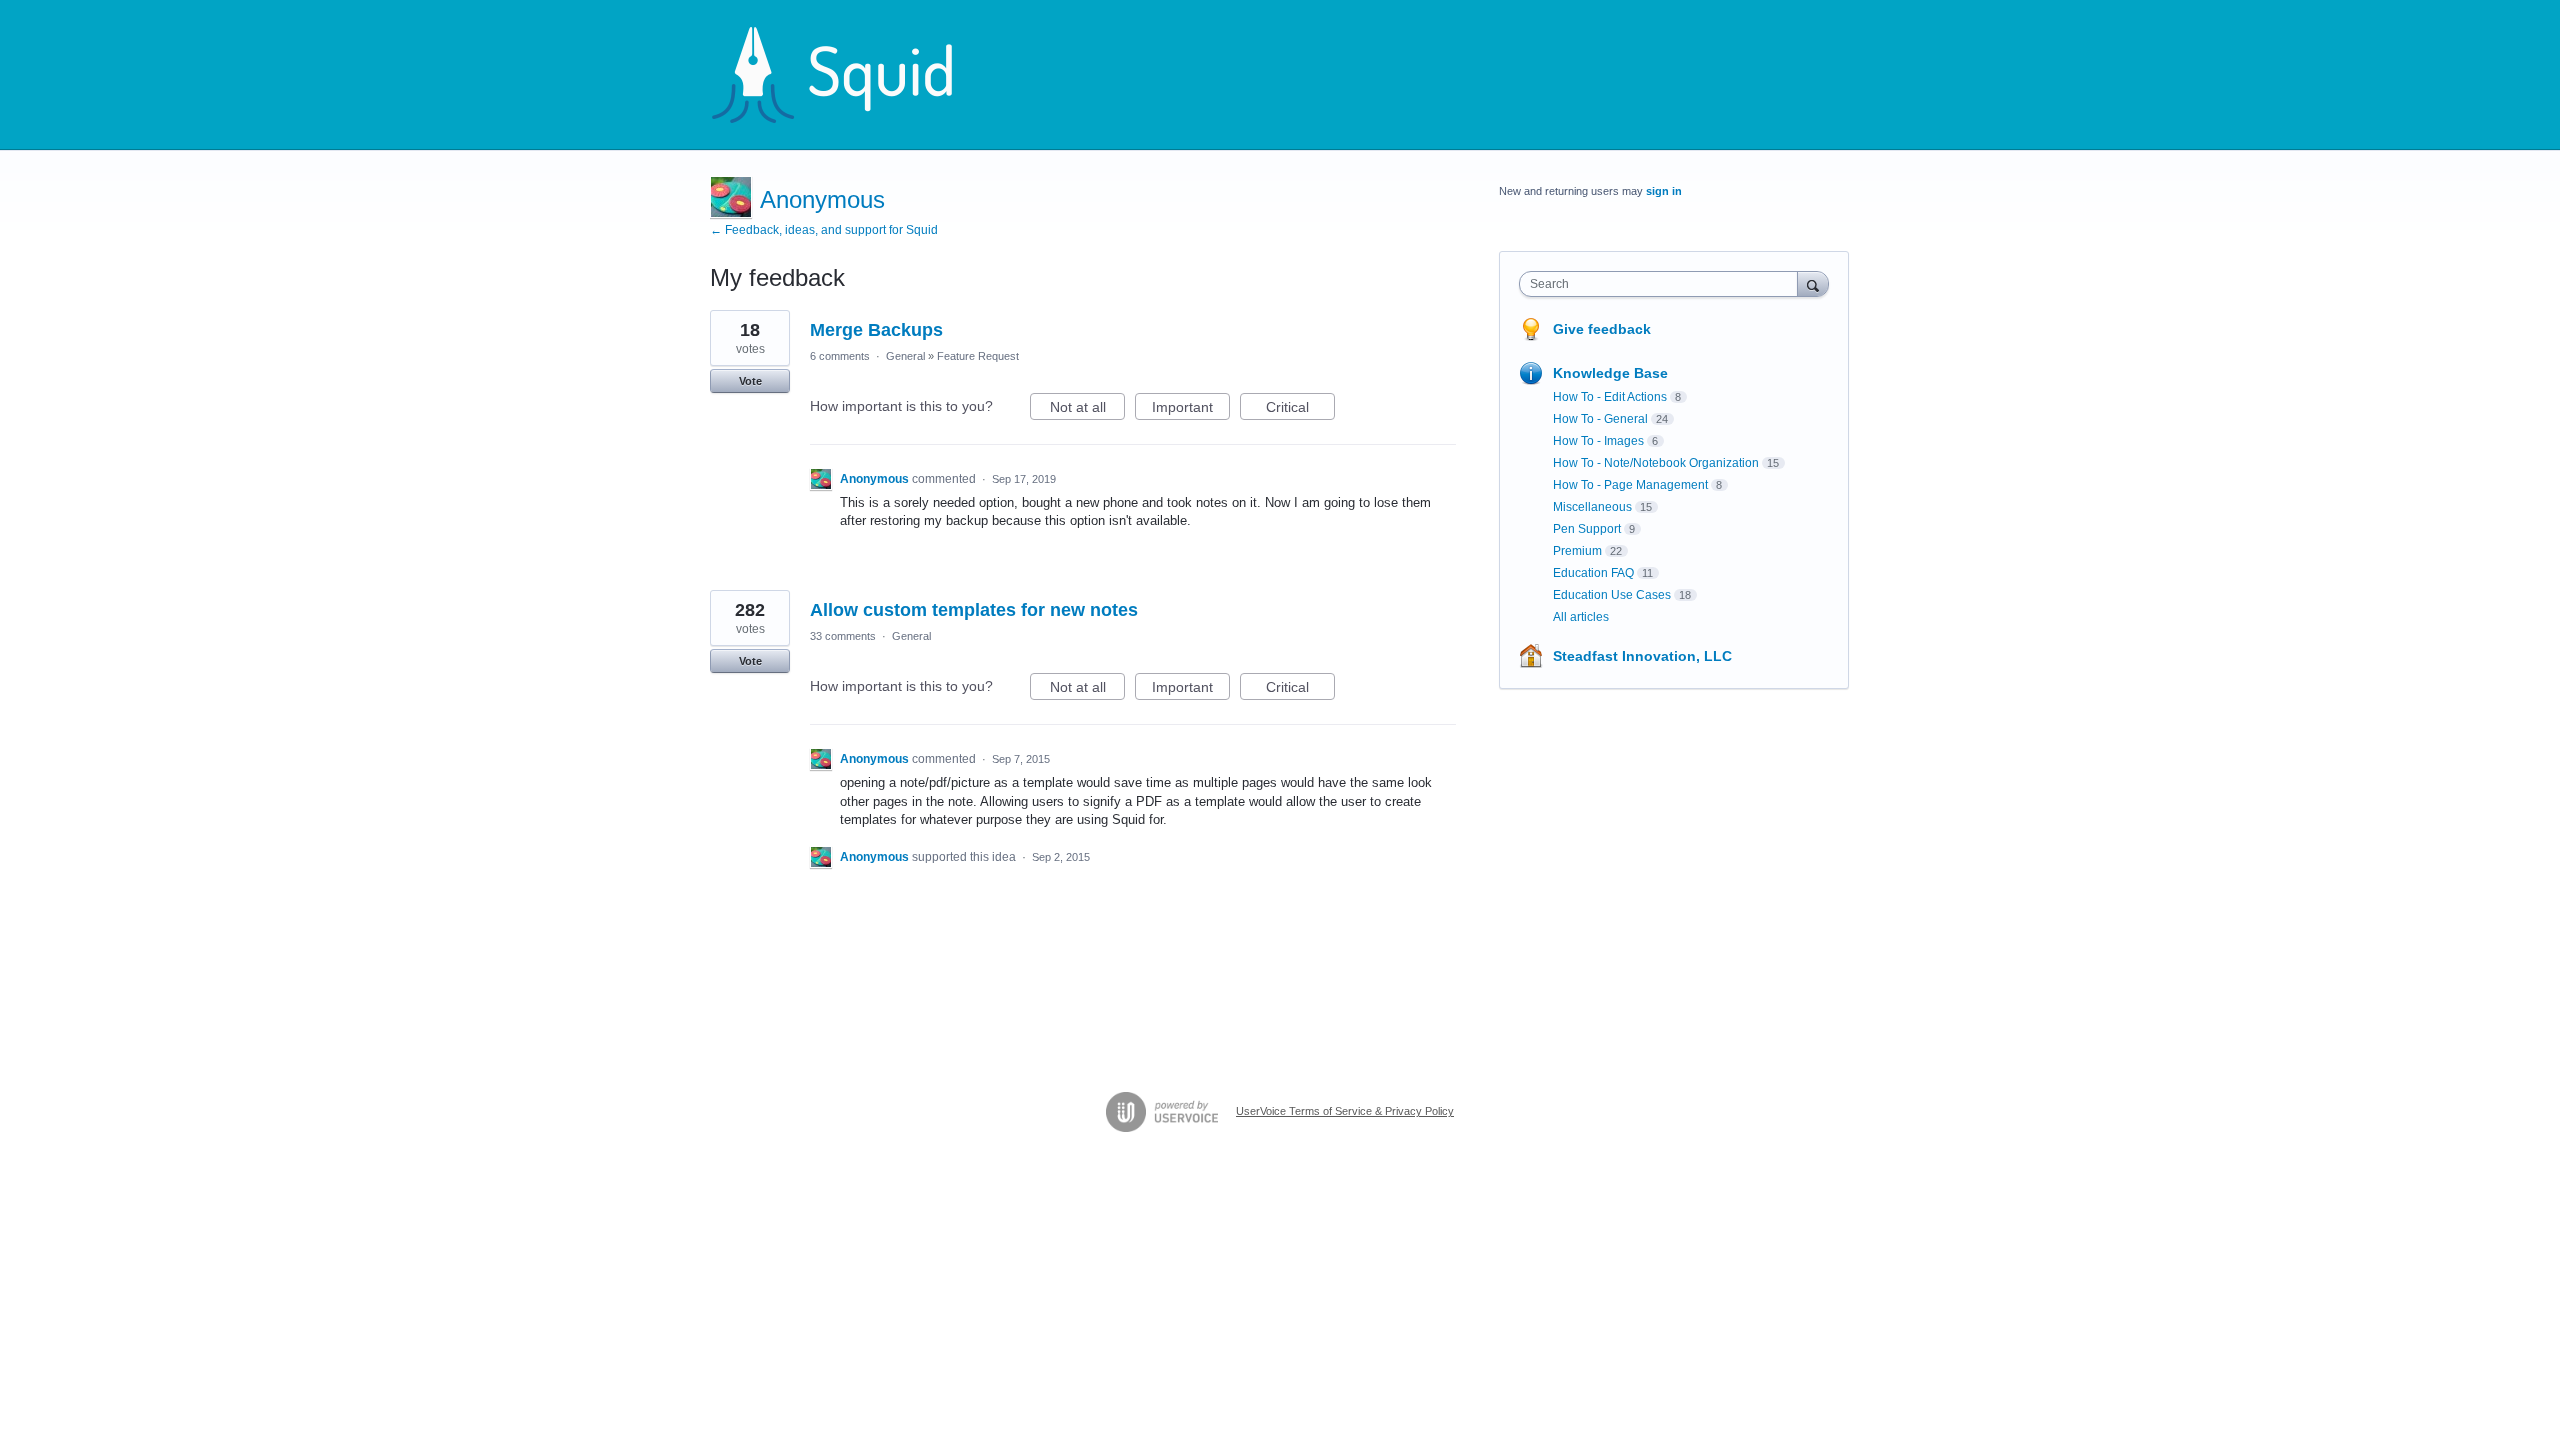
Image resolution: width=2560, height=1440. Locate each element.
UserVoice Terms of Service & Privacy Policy (1345, 1111)
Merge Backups (876, 330)
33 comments (843, 636)
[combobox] (1663, 284)
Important (1191, 409)
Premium (1577, 551)
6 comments (840, 356)
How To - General (1600, 419)
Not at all (1087, 409)
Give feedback (1602, 329)
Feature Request (978, 356)
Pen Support (1587, 529)
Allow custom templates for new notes (974, 610)
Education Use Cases (1612, 595)
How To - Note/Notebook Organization (1656, 463)
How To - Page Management (1630, 485)
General (905, 356)
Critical (1300, 409)
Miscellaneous (1592, 507)
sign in (1664, 191)
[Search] (1813, 283)
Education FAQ (1593, 573)
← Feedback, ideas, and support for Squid (824, 230)
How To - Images (1598, 441)
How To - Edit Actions (1610, 397)
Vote (750, 381)
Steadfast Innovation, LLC (1642, 656)
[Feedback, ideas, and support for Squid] (851, 75)
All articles (1581, 617)
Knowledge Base (1610, 373)
